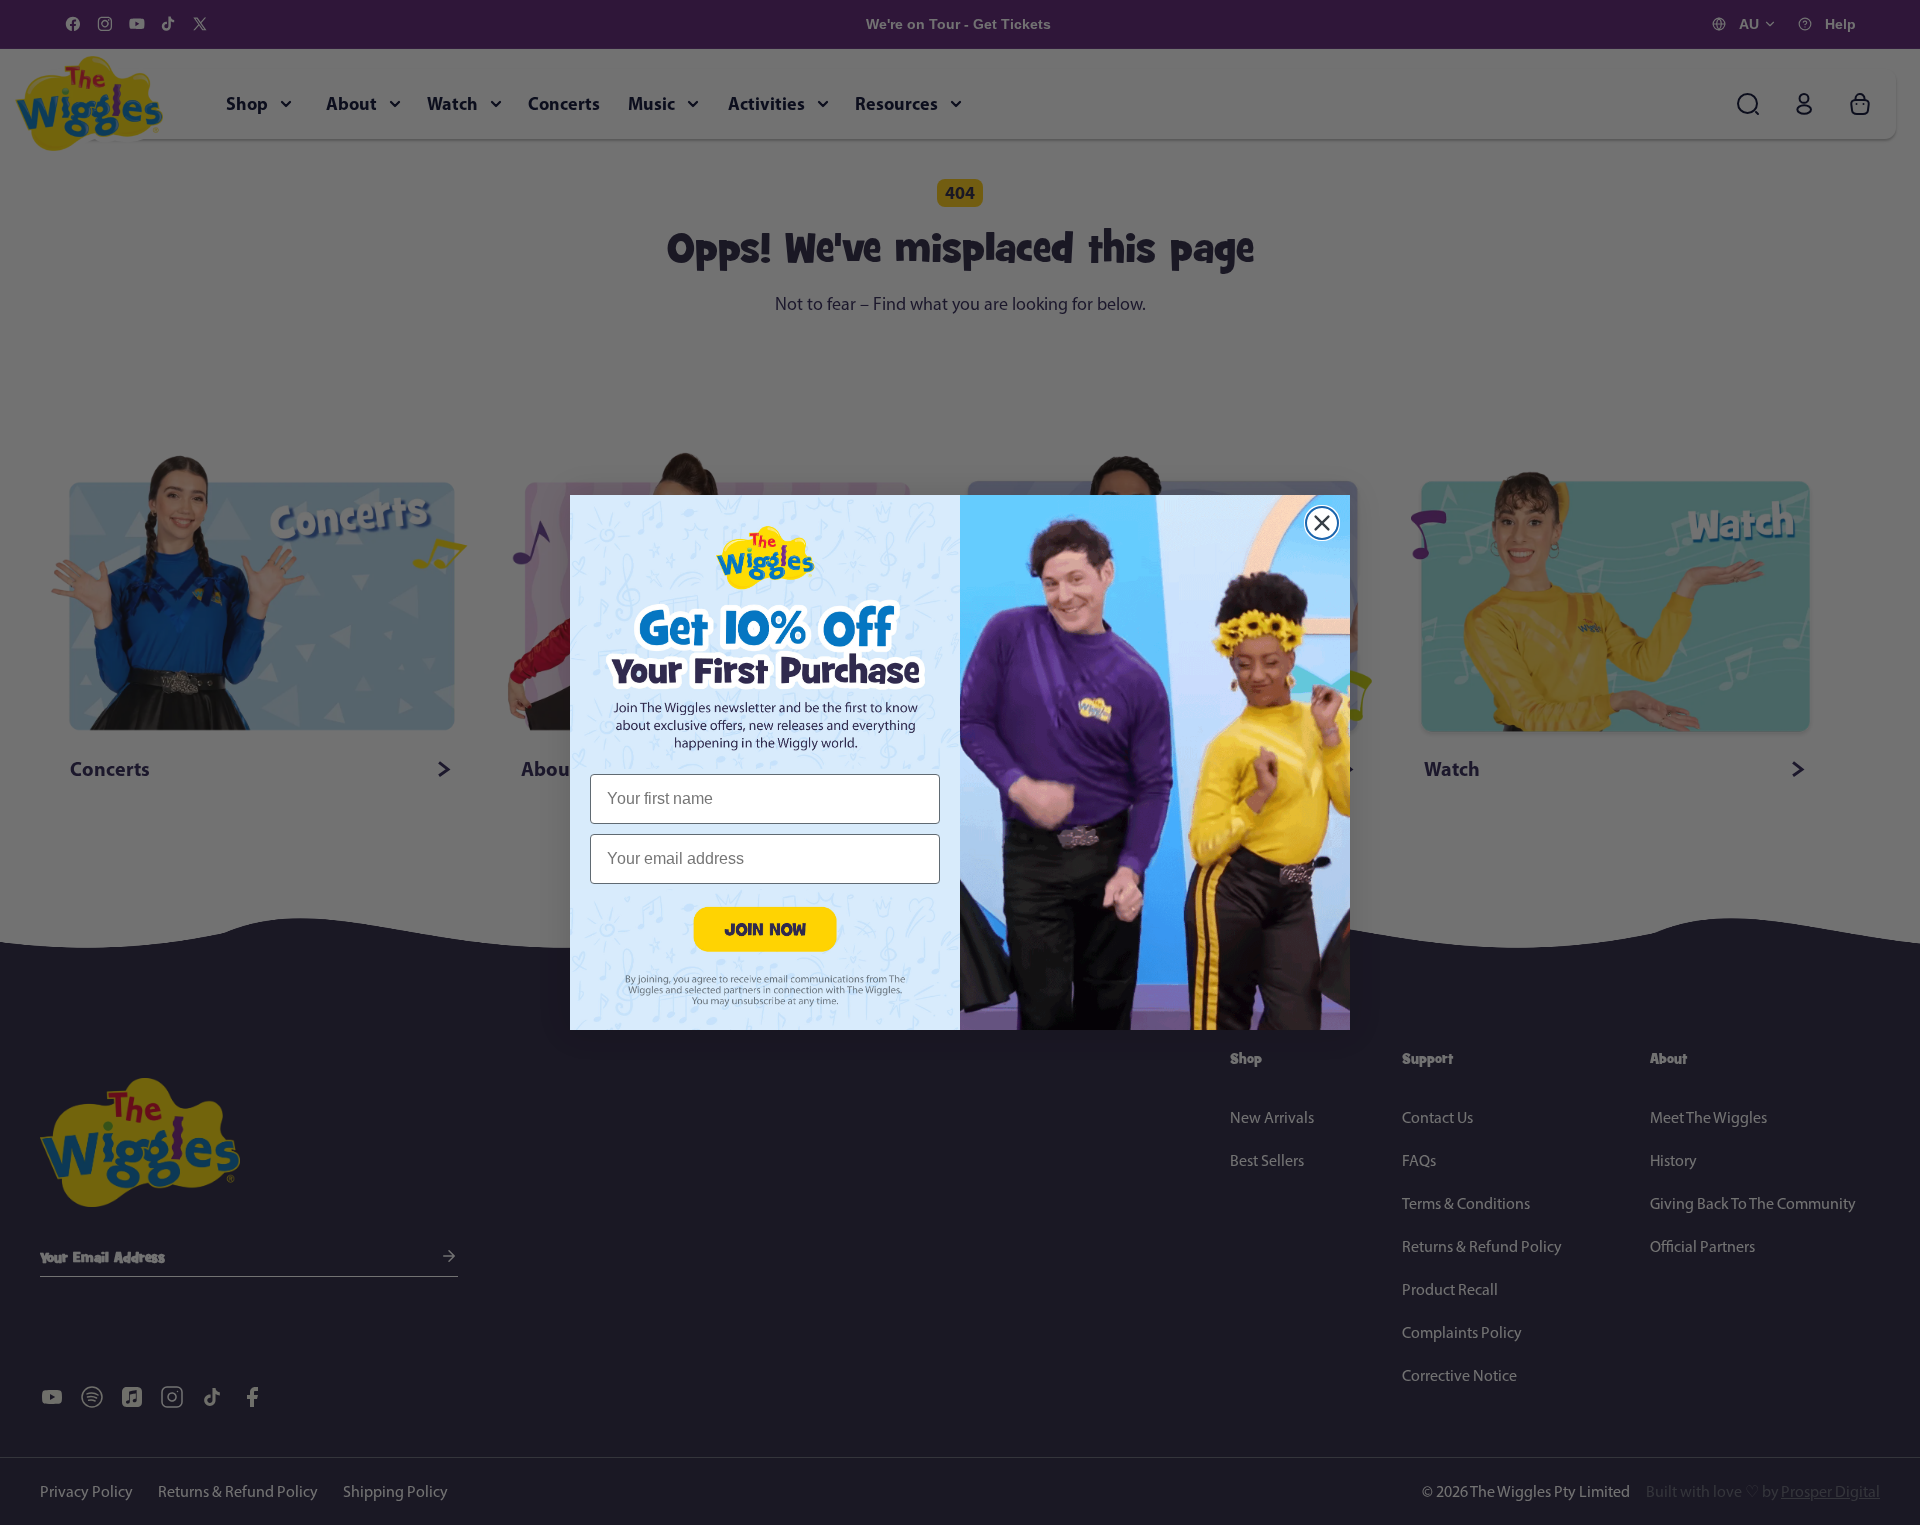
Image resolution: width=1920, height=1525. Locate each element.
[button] (765, 928)
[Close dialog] (1322, 523)
